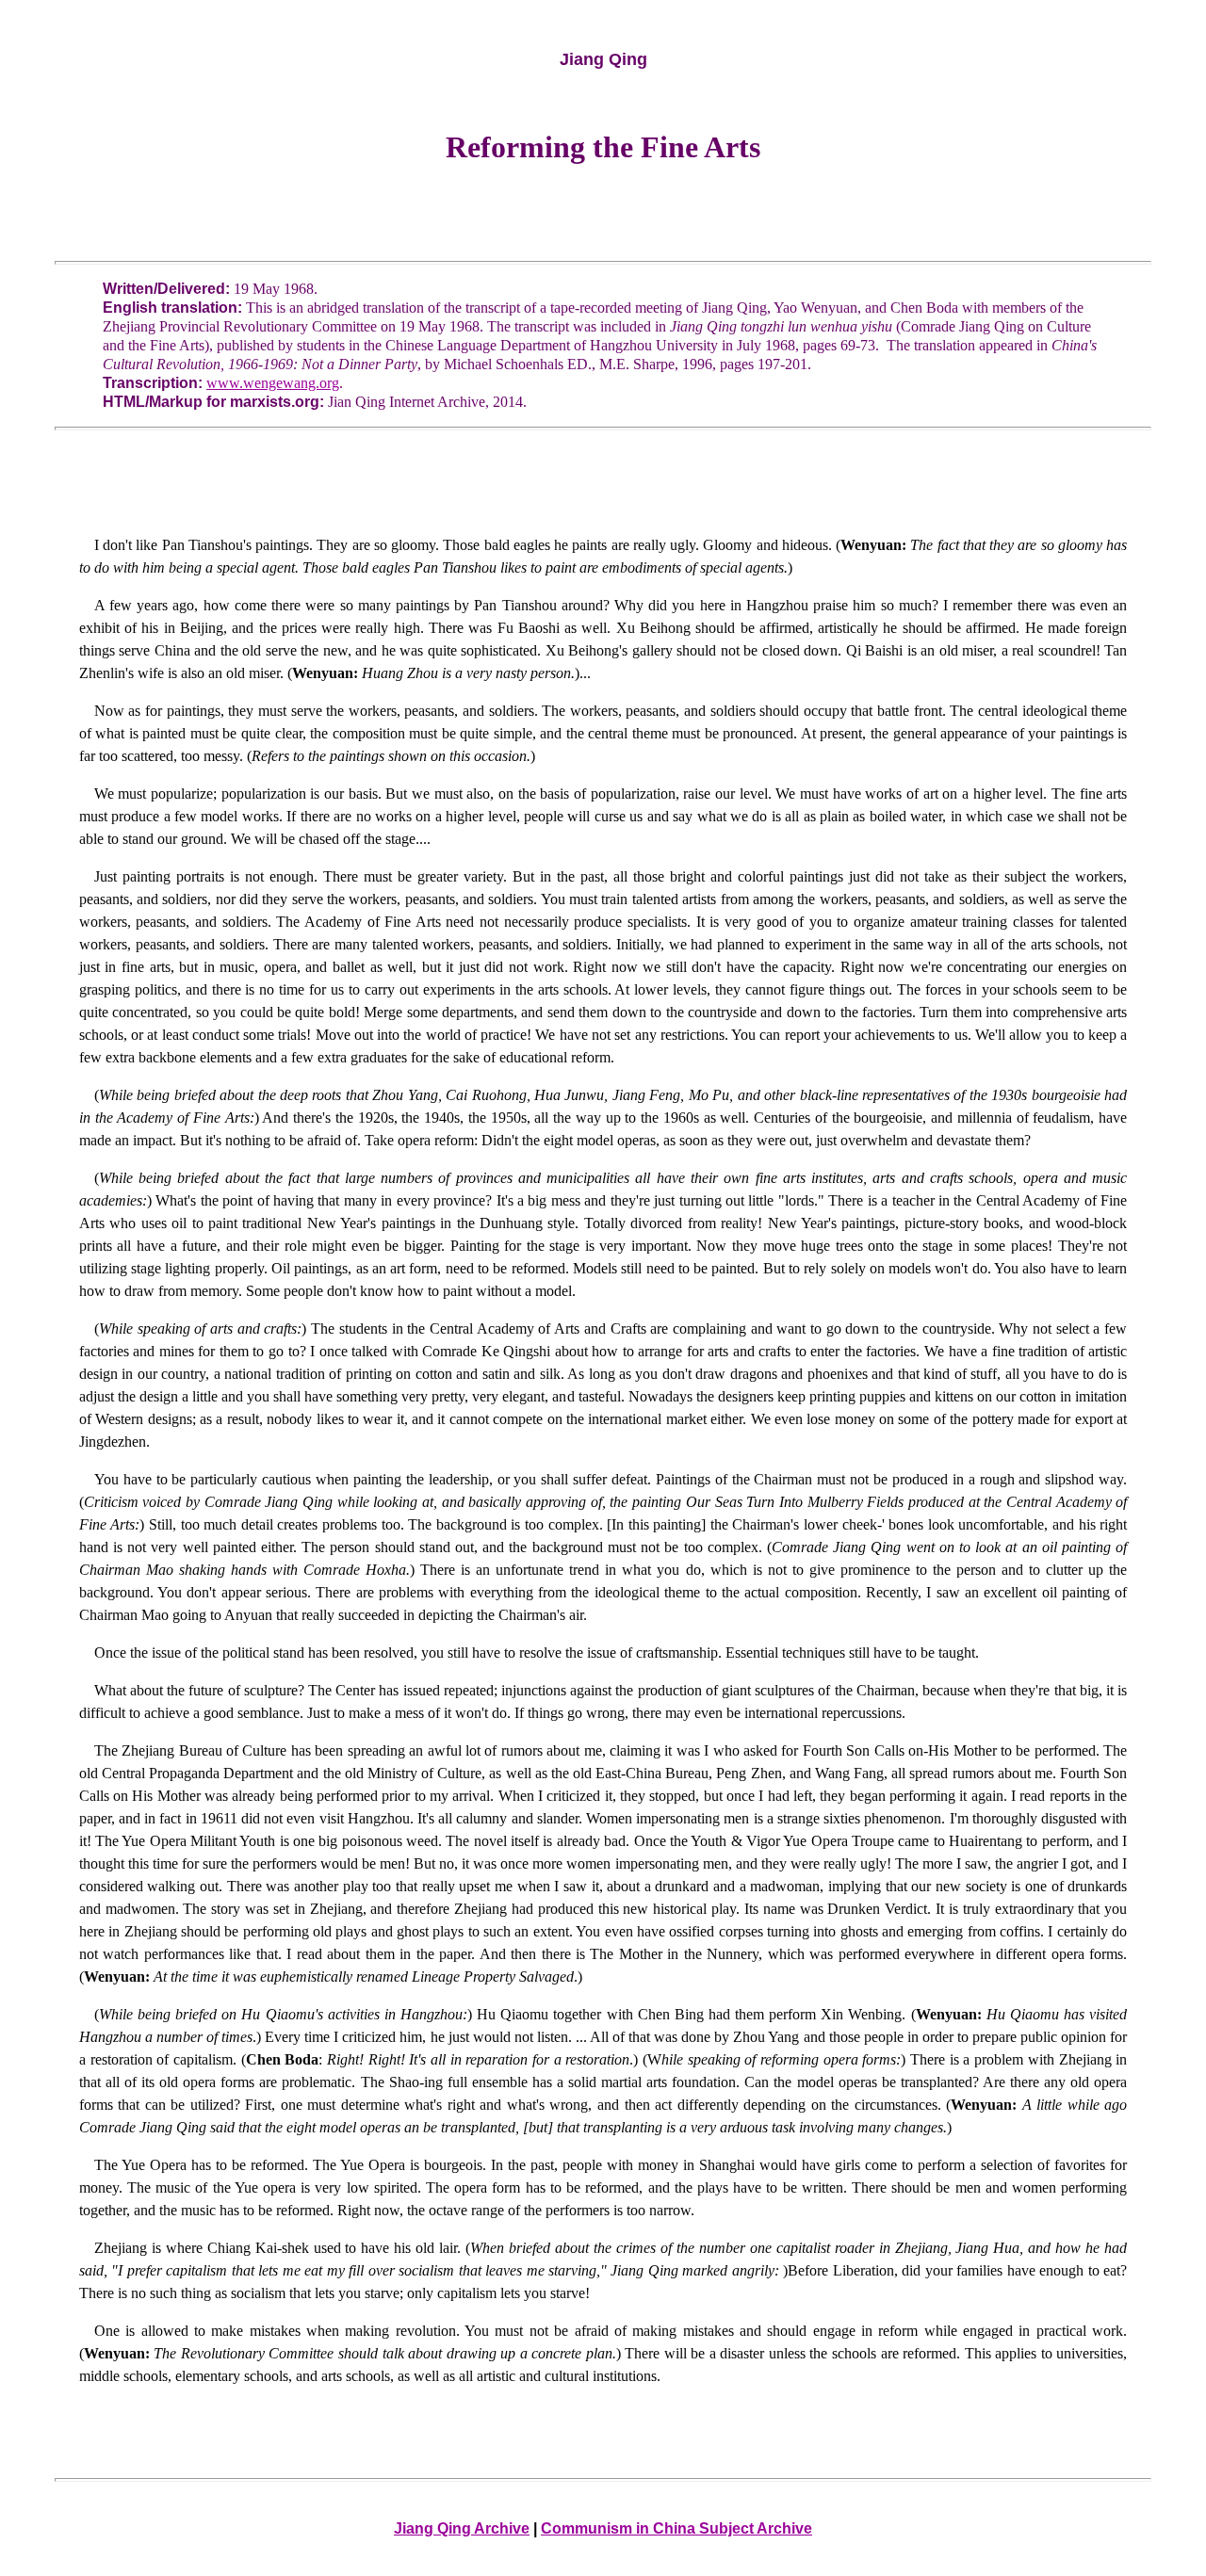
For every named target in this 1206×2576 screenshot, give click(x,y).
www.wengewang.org (273, 383)
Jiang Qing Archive (462, 2528)
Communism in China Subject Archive (676, 2528)
